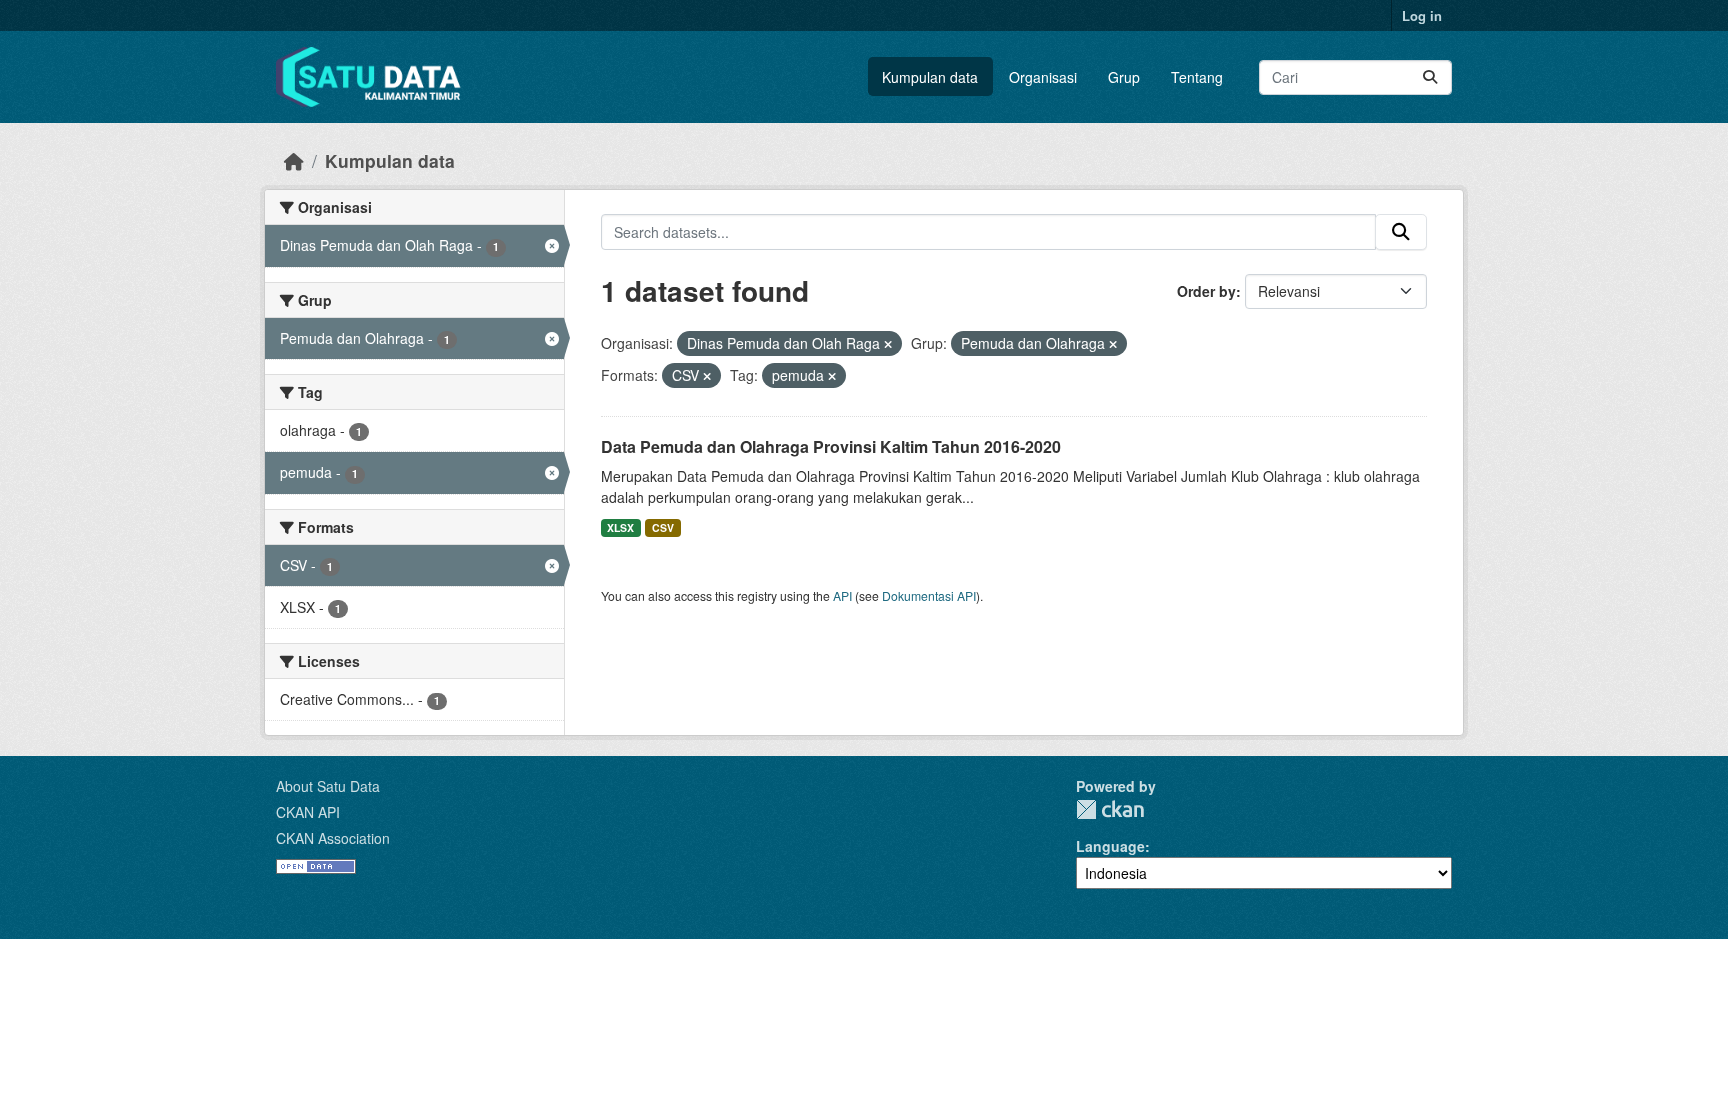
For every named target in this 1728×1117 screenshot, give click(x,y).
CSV (663, 527)
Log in (1422, 15)
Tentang (1197, 77)
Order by (1206, 291)
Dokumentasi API (929, 595)
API (842, 595)
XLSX (620, 527)
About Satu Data (328, 786)
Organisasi (1043, 77)
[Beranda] (294, 160)
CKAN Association (333, 838)
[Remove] (888, 344)
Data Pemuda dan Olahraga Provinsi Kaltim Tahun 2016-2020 (831, 446)
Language (1110, 846)
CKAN (1110, 809)
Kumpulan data (930, 77)
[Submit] (1430, 77)
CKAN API (308, 812)
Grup (1124, 77)
